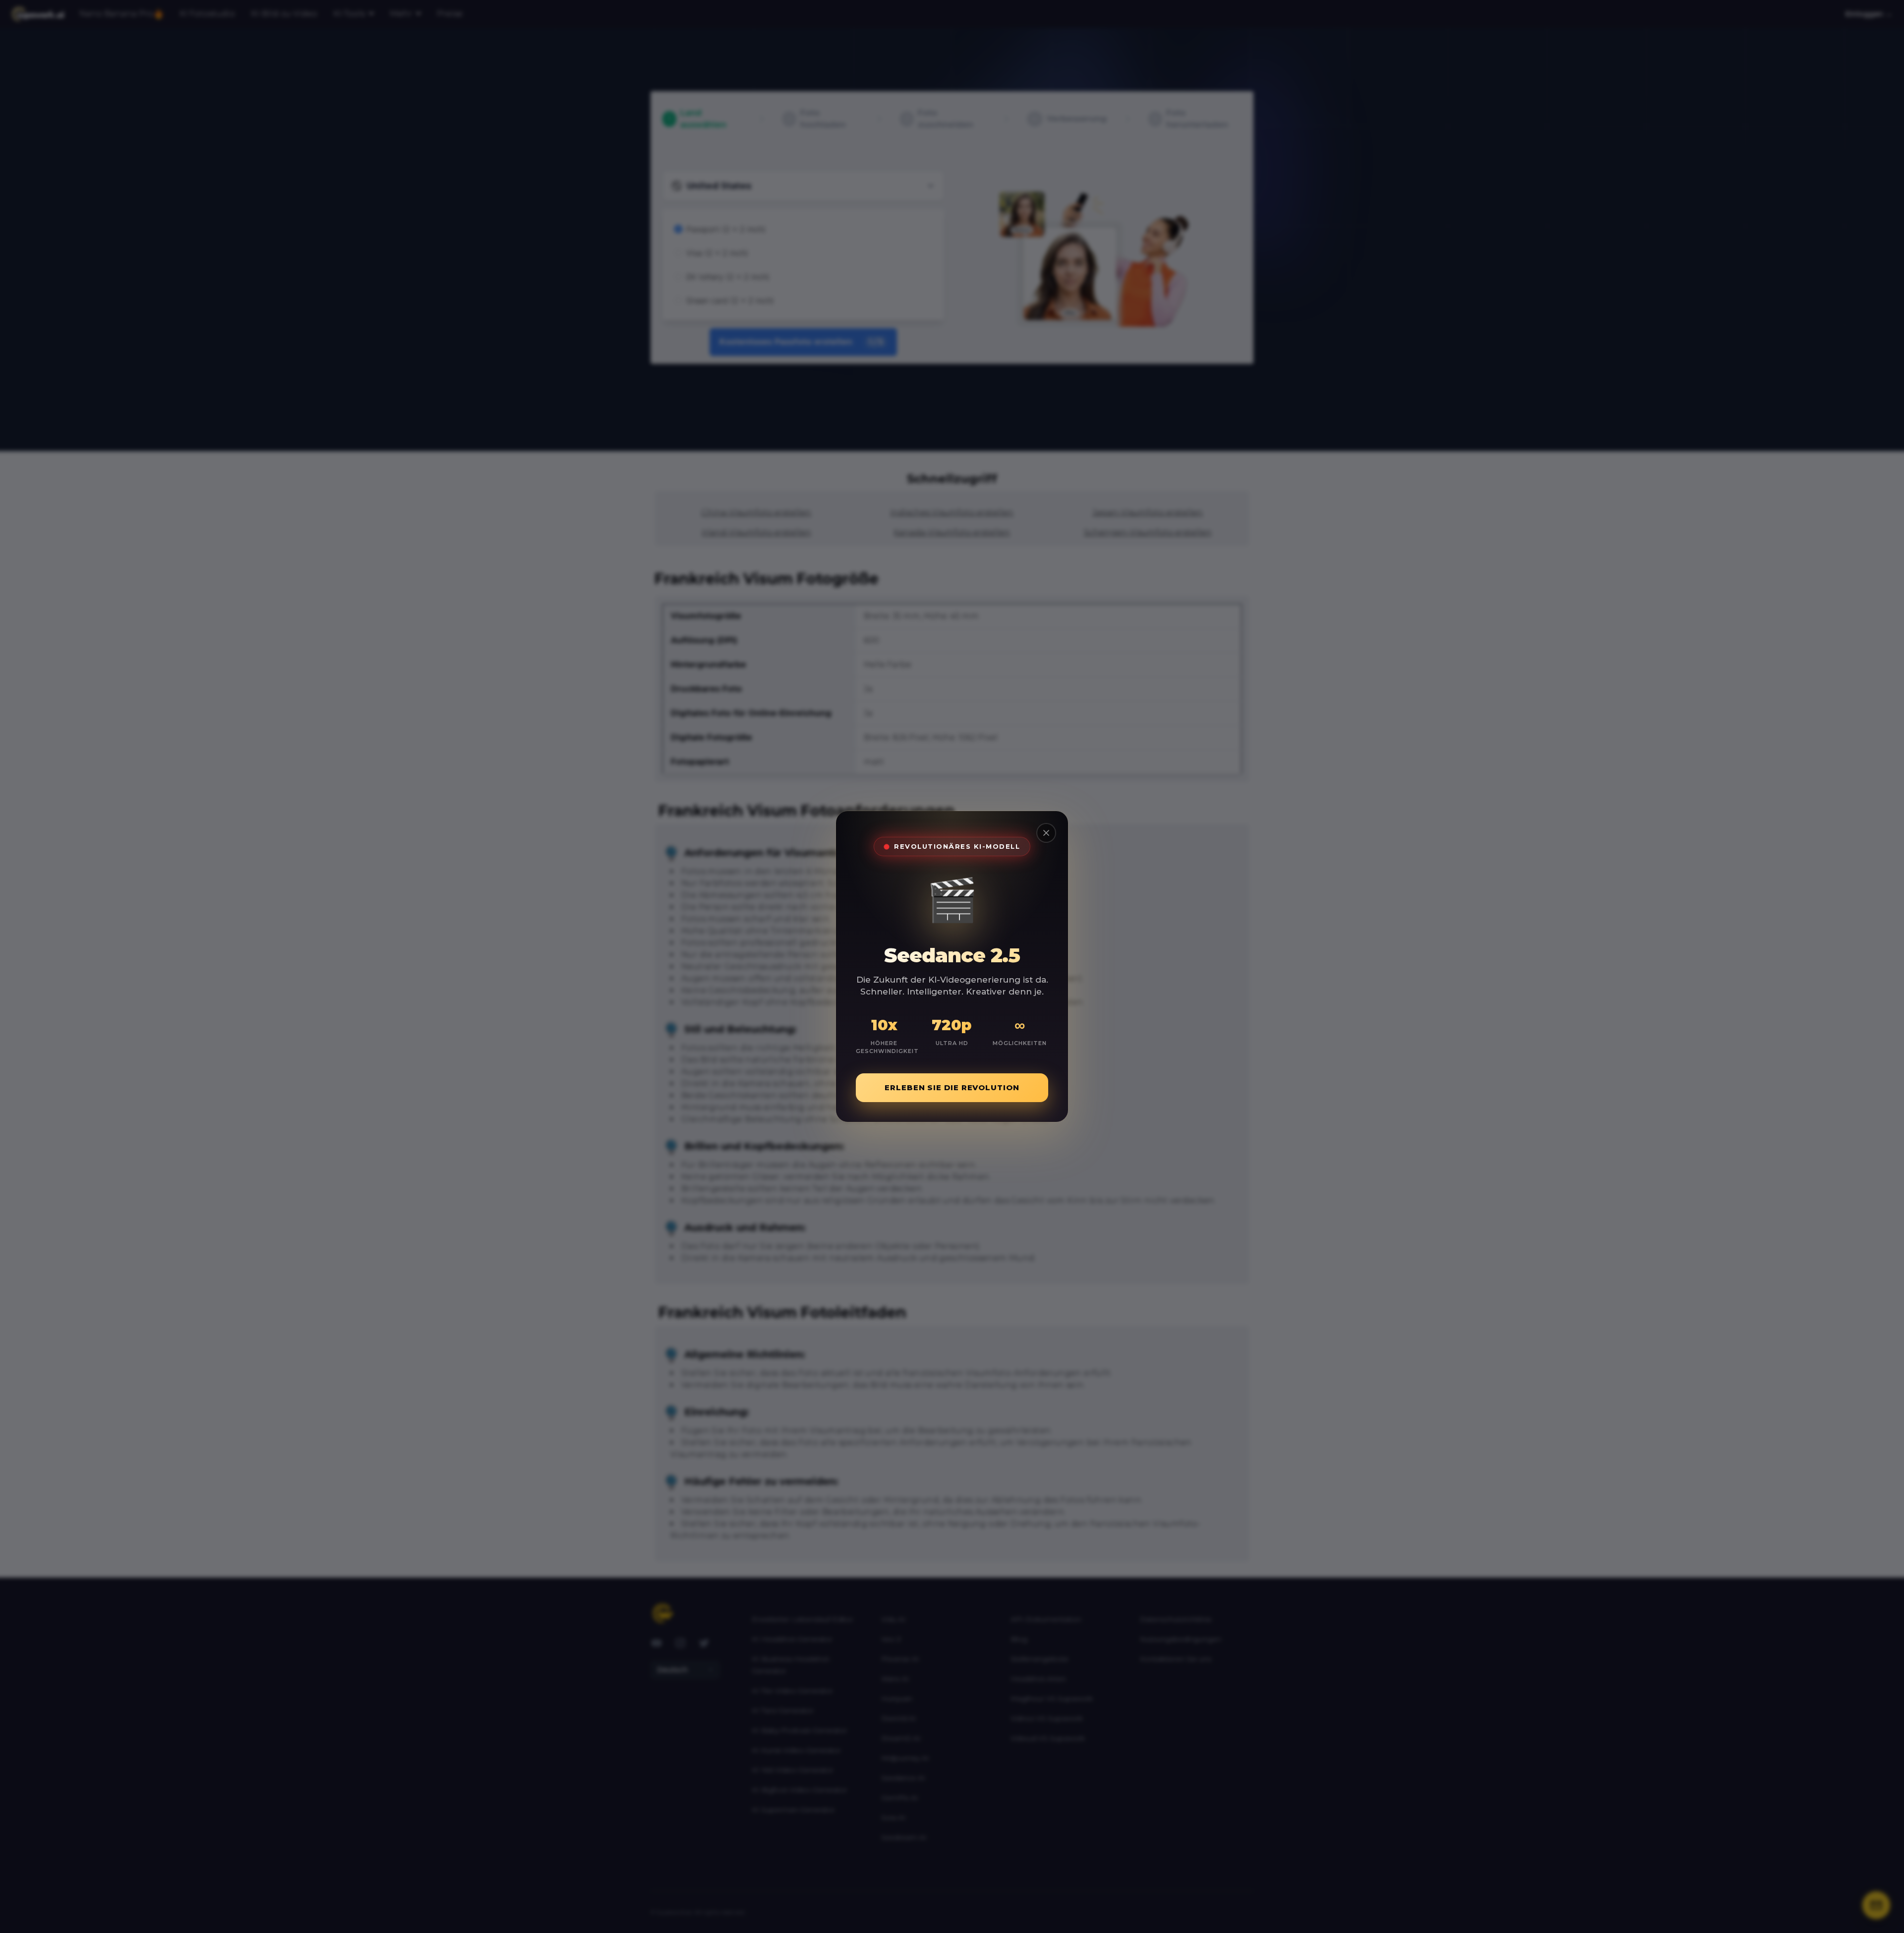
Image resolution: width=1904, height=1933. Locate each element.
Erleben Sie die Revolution (952, 1087)
